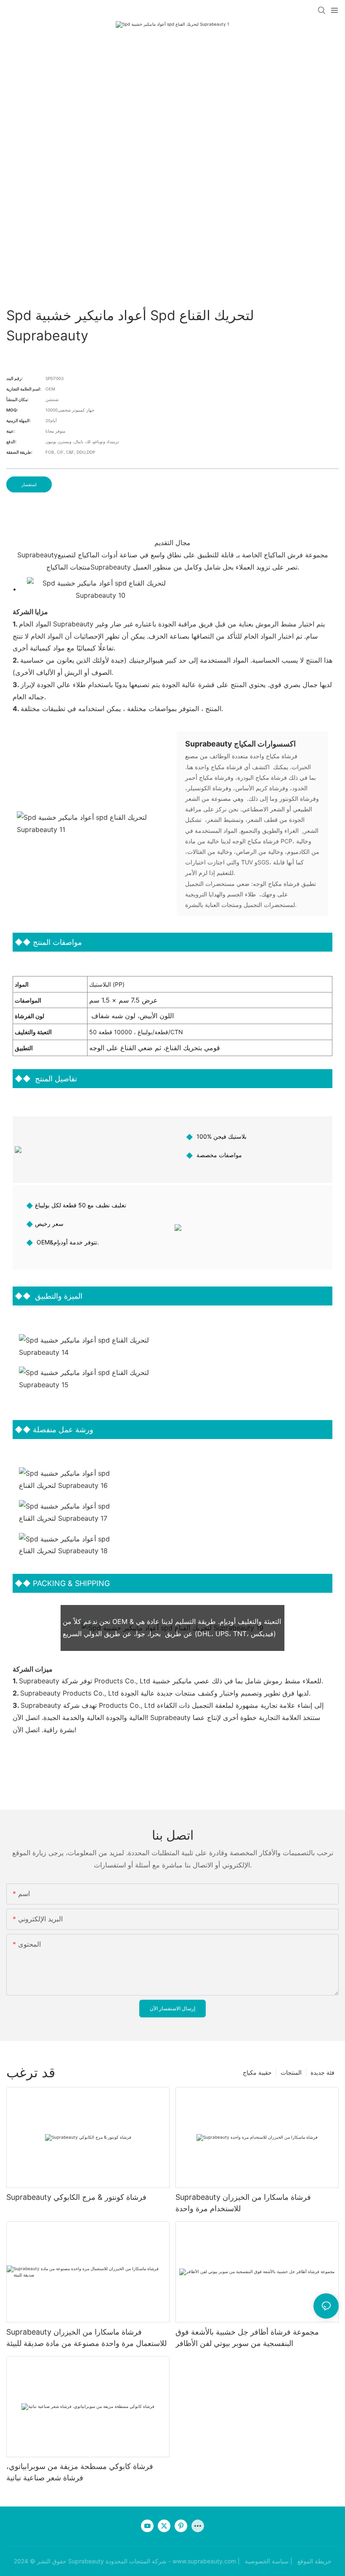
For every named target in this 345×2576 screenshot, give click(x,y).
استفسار (29, 484)
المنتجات (291, 2072)
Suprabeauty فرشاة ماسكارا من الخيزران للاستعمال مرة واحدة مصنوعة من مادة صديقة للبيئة (86, 2338)
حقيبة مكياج (257, 2072)
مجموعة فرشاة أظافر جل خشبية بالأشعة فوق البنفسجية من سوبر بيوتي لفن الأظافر (247, 2338)
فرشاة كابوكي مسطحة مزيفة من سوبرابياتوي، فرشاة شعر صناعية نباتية (80, 2472)
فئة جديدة (322, 2072)
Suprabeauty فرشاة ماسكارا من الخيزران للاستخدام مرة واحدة (243, 2203)
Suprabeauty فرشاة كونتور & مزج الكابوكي (76, 2197)
